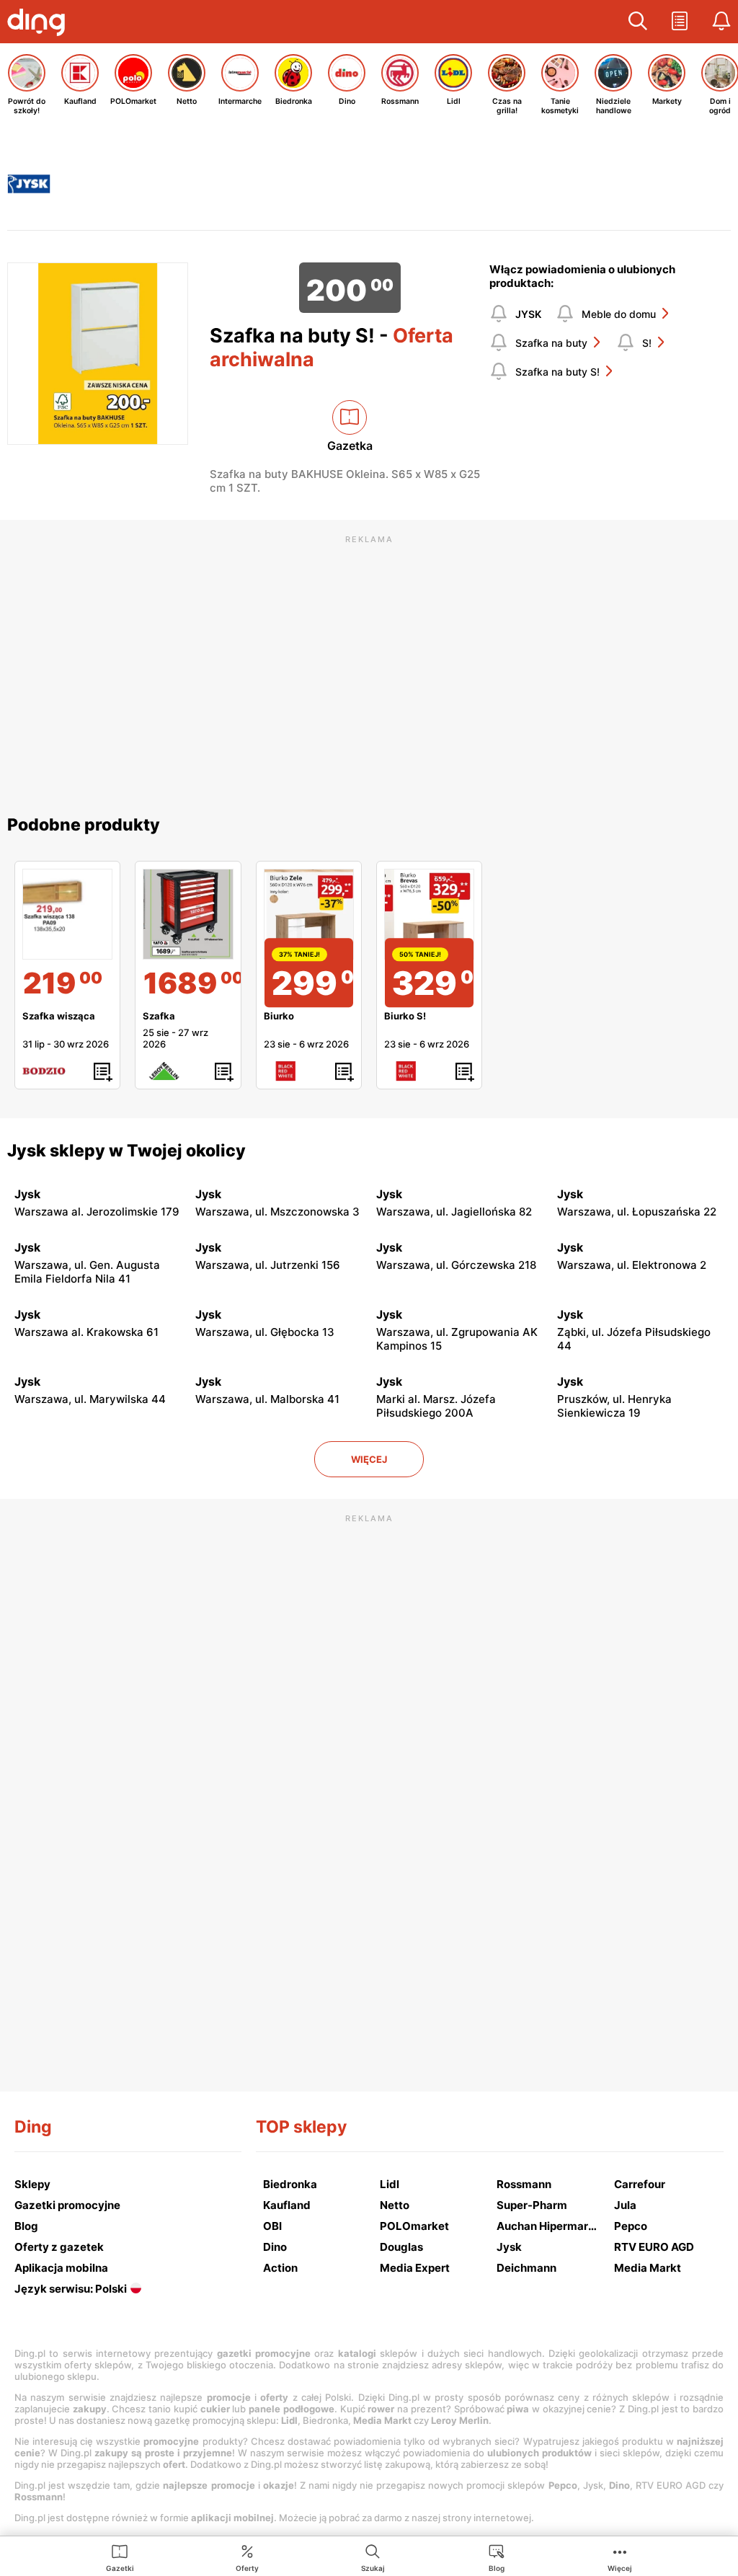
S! (647, 343)
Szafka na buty (551, 343)
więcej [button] (369, 1459)
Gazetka (350, 446)
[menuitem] (120, 2557)
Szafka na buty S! (557, 372)
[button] (638, 22)
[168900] (188, 914)
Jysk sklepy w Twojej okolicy (126, 1151)
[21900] (67, 914)
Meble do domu (619, 314)
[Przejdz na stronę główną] (40, 24)
